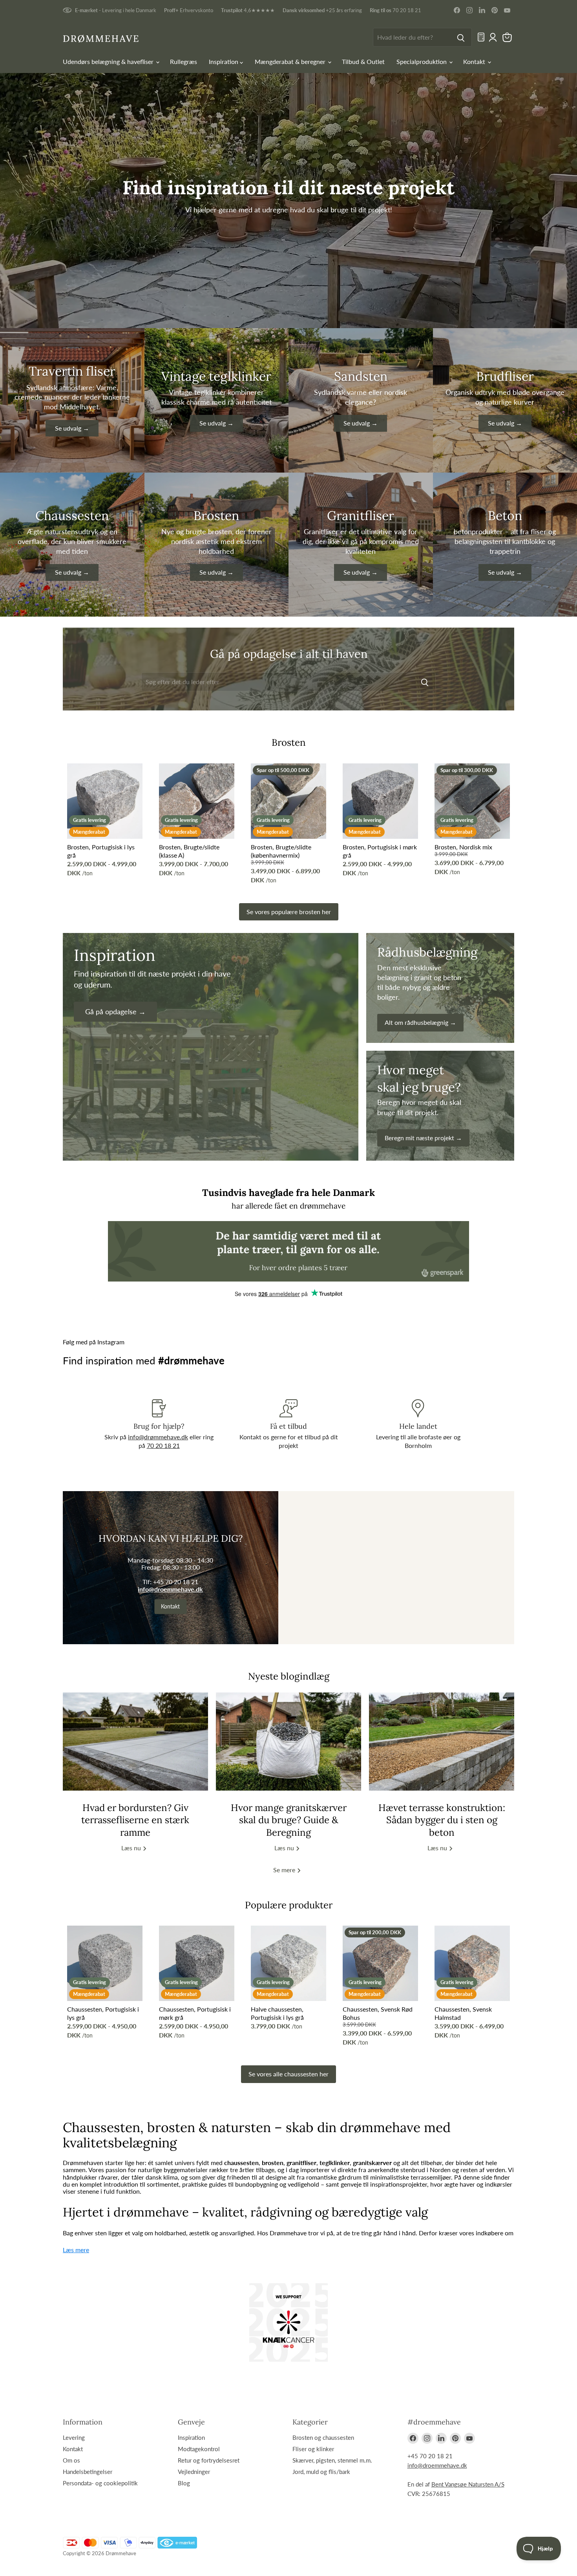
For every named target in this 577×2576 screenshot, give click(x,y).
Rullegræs (184, 61)
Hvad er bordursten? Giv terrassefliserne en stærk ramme (135, 1820)
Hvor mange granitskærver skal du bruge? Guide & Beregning (289, 1820)
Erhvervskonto (189, 10)
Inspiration (224, 61)
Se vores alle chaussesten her (288, 2074)
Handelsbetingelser (88, 2472)
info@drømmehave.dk (158, 1437)
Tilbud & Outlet (363, 61)
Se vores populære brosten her (289, 912)
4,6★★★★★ (248, 10)
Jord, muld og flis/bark (321, 2472)
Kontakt (475, 61)
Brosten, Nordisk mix (463, 847)
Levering (74, 2437)
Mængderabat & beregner (291, 61)
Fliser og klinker (313, 2449)
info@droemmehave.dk (170, 1589)
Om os (71, 2460)
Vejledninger (194, 2472)
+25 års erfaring (322, 10)
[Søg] (461, 37)
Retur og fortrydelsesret (209, 2460)
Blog (184, 2483)
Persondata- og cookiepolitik (100, 2483)
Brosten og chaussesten (323, 2437)
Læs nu (132, 1848)
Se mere (285, 1870)
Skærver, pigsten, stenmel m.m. (332, 2460)
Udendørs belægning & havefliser (109, 61)
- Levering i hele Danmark (116, 10)
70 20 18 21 (395, 10)
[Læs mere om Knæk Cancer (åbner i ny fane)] (288, 2322)
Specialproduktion (422, 61)
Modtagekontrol (199, 2449)
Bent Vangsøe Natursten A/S (468, 2484)
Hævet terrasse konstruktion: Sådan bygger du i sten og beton (442, 1820)
